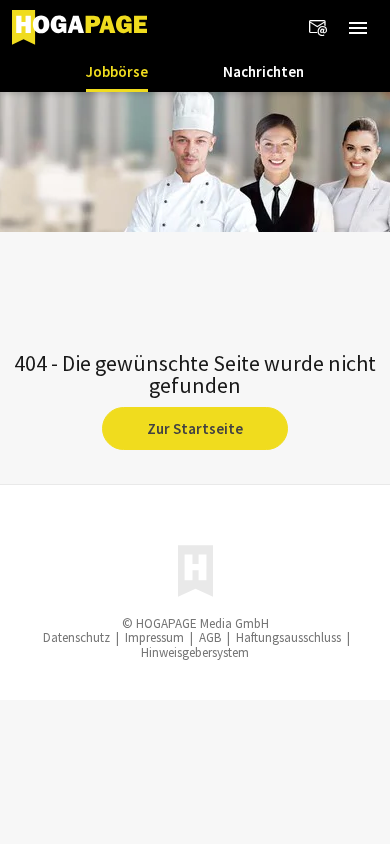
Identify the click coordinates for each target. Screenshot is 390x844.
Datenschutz (76, 637)
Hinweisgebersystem (195, 652)
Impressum (154, 637)
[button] (358, 28)
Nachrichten (263, 71)
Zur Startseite (195, 428)
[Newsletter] (318, 28)
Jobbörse (117, 71)
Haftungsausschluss (288, 637)
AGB (210, 637)
